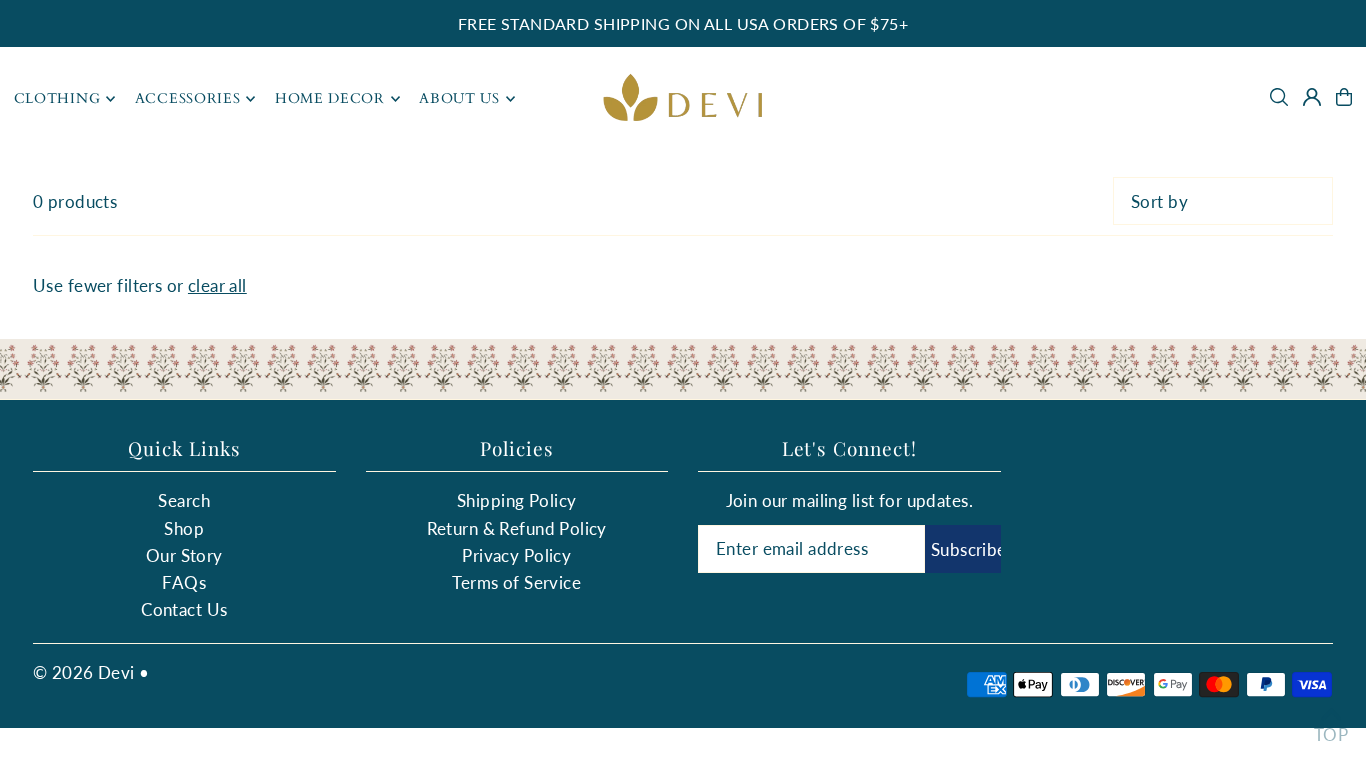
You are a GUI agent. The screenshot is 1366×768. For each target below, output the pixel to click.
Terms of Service (516, 582)
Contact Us (184, 609)
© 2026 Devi (84, 672)
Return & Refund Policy (517, 528)
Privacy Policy (516, 555)
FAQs (184, 582)
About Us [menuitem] (459, 98)
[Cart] (1344, 97)
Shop (184, 528)
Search (184, 500)
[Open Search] (1279, 97)
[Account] (1312, 97)
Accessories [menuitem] (188, 98)
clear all (217, 285)
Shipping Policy (516, 500)
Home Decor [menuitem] (330, 98)
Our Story (184, 555)
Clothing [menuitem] (57, 98)
